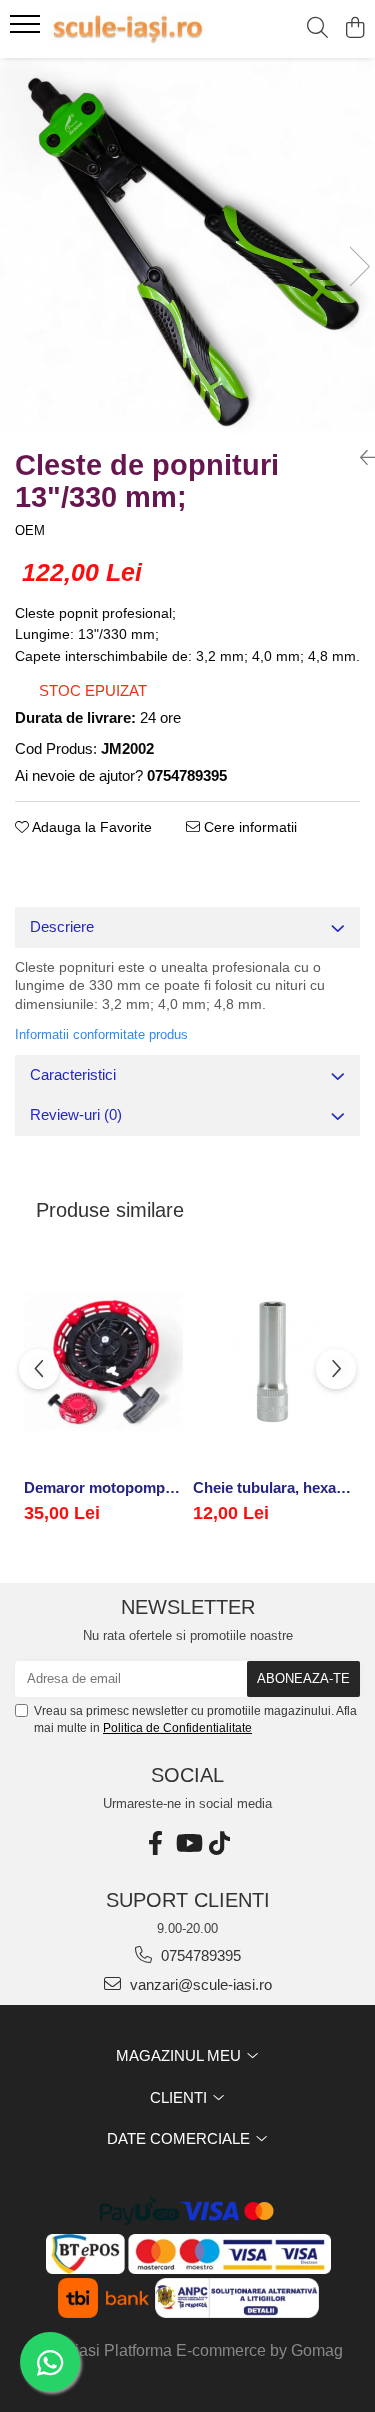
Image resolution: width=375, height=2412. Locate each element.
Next (359, 266)
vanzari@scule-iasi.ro (199, 1984)
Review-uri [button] (76, 1114)
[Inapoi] (360, 458)
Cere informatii (248, 827)
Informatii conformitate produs (101, 1034)
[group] (187, 245)
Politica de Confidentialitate (177, 1728)
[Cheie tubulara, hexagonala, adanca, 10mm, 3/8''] (272, 1361)
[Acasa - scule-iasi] (128, 29)
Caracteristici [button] (73, 1074)
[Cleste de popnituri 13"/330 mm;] (187, 245)
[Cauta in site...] (317, 29)
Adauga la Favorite (90, 827)
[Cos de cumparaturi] (354, 29)
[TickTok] (220, 1843)
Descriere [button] (62, 926)
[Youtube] (188, 1843)
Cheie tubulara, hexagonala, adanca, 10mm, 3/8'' (272, 1487)
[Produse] (27, 30)
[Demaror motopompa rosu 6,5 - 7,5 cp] (103, 1361)
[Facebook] (156, 1843)
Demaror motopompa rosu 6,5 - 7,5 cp (103, 1487)
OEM (30, 530)
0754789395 (199, 1955)
